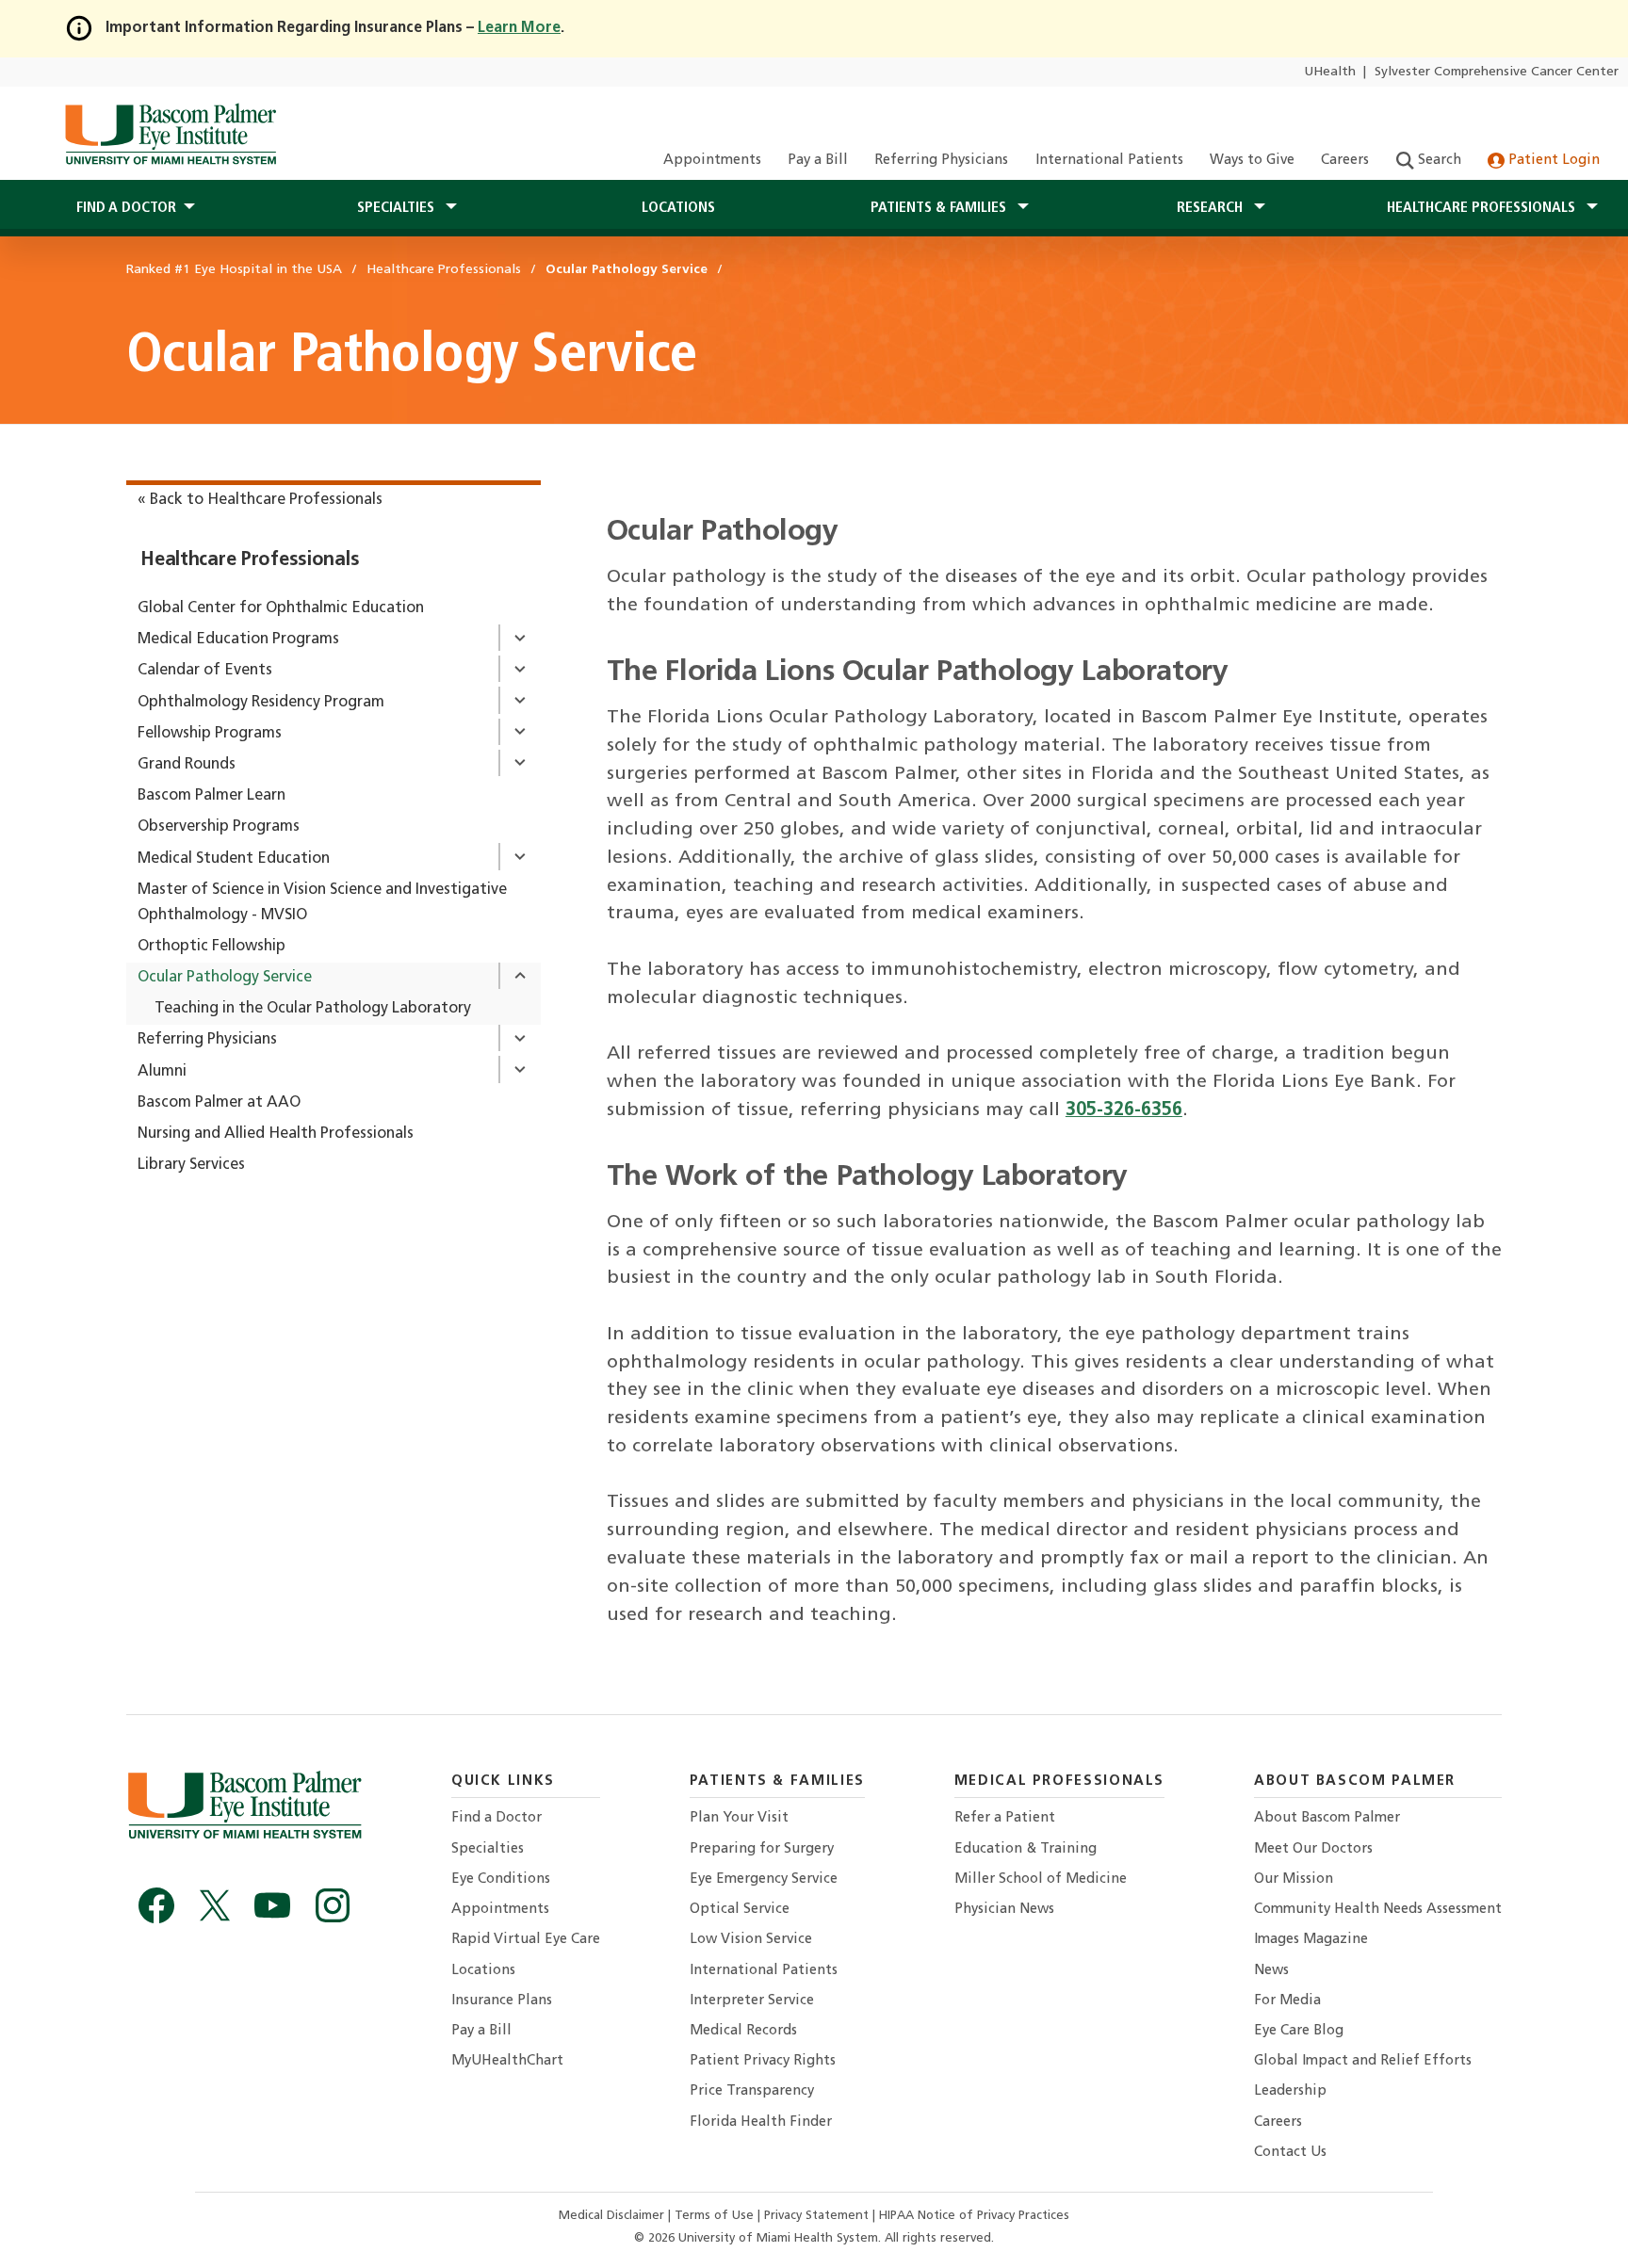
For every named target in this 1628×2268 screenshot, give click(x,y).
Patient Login (1552, 161)
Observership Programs (219, 827)
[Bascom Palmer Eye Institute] (170, 134)
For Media (1287, 2001)
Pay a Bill (818, 161)
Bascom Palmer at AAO (219, 1103)
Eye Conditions (501, 1879)
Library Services (191, 1165)
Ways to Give (1252, 161)
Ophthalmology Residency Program (261, 703)
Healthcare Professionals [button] (1483, 208)
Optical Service (740, 1910)
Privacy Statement (818, 2216)
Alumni (162, 1072)
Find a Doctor (497, 1818)
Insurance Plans (502, 2001)
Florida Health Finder (761, 2122)
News (1271, 1971)
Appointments (712, 161)
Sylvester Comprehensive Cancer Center (1497, 72)
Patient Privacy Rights (763, 2061)
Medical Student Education (234, 859)
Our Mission (1294, 1879)
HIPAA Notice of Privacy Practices (974, 2216)
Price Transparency (752, 2091)
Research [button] (1212, 208)
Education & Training (1026, 1849)
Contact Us (1290, 2153)
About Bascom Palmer (1327, 1818)
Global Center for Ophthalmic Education (281, 608)
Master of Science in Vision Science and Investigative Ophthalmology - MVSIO (322, 903)
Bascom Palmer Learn (212, 796)
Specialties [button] (398, 208)
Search (1438, 161)
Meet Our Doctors (1313, 1849)
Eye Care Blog (1299, 2031)
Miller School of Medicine (1041, 1879)
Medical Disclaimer (613, 2216)
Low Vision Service (751, 1940)
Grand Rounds (187, 765)
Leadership (1290, 2091)
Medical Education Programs (238, 640)
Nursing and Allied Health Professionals (276, 1134)
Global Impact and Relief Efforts (1363, 2061)
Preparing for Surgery (762, 1849)
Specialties (488, 1849)
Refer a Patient (1005, 1818)
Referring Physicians (941, 161)
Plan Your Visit (739, 1818)
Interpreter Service (752, 2001)
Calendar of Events (205, 671)
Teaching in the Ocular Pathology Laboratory (313, 1009)
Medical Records (743, 2031)
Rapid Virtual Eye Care (526, 1940)
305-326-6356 (1124, 1110)
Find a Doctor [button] (126, 208)
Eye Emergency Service (764, 1879)
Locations (678, 208)
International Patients (1109, 161)
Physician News (1004, 1910)
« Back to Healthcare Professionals (260, 500)
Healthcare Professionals (250, 560)
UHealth (1330, 72)
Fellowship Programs (210, 734)
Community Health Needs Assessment (1378, 1910)
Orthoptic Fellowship (212, 947)
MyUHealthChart (507, 2061)
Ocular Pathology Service (225, 978)
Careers (1345, 161)
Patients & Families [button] (940, 208)
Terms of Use (716, 2216)
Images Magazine (1311, 1940)
